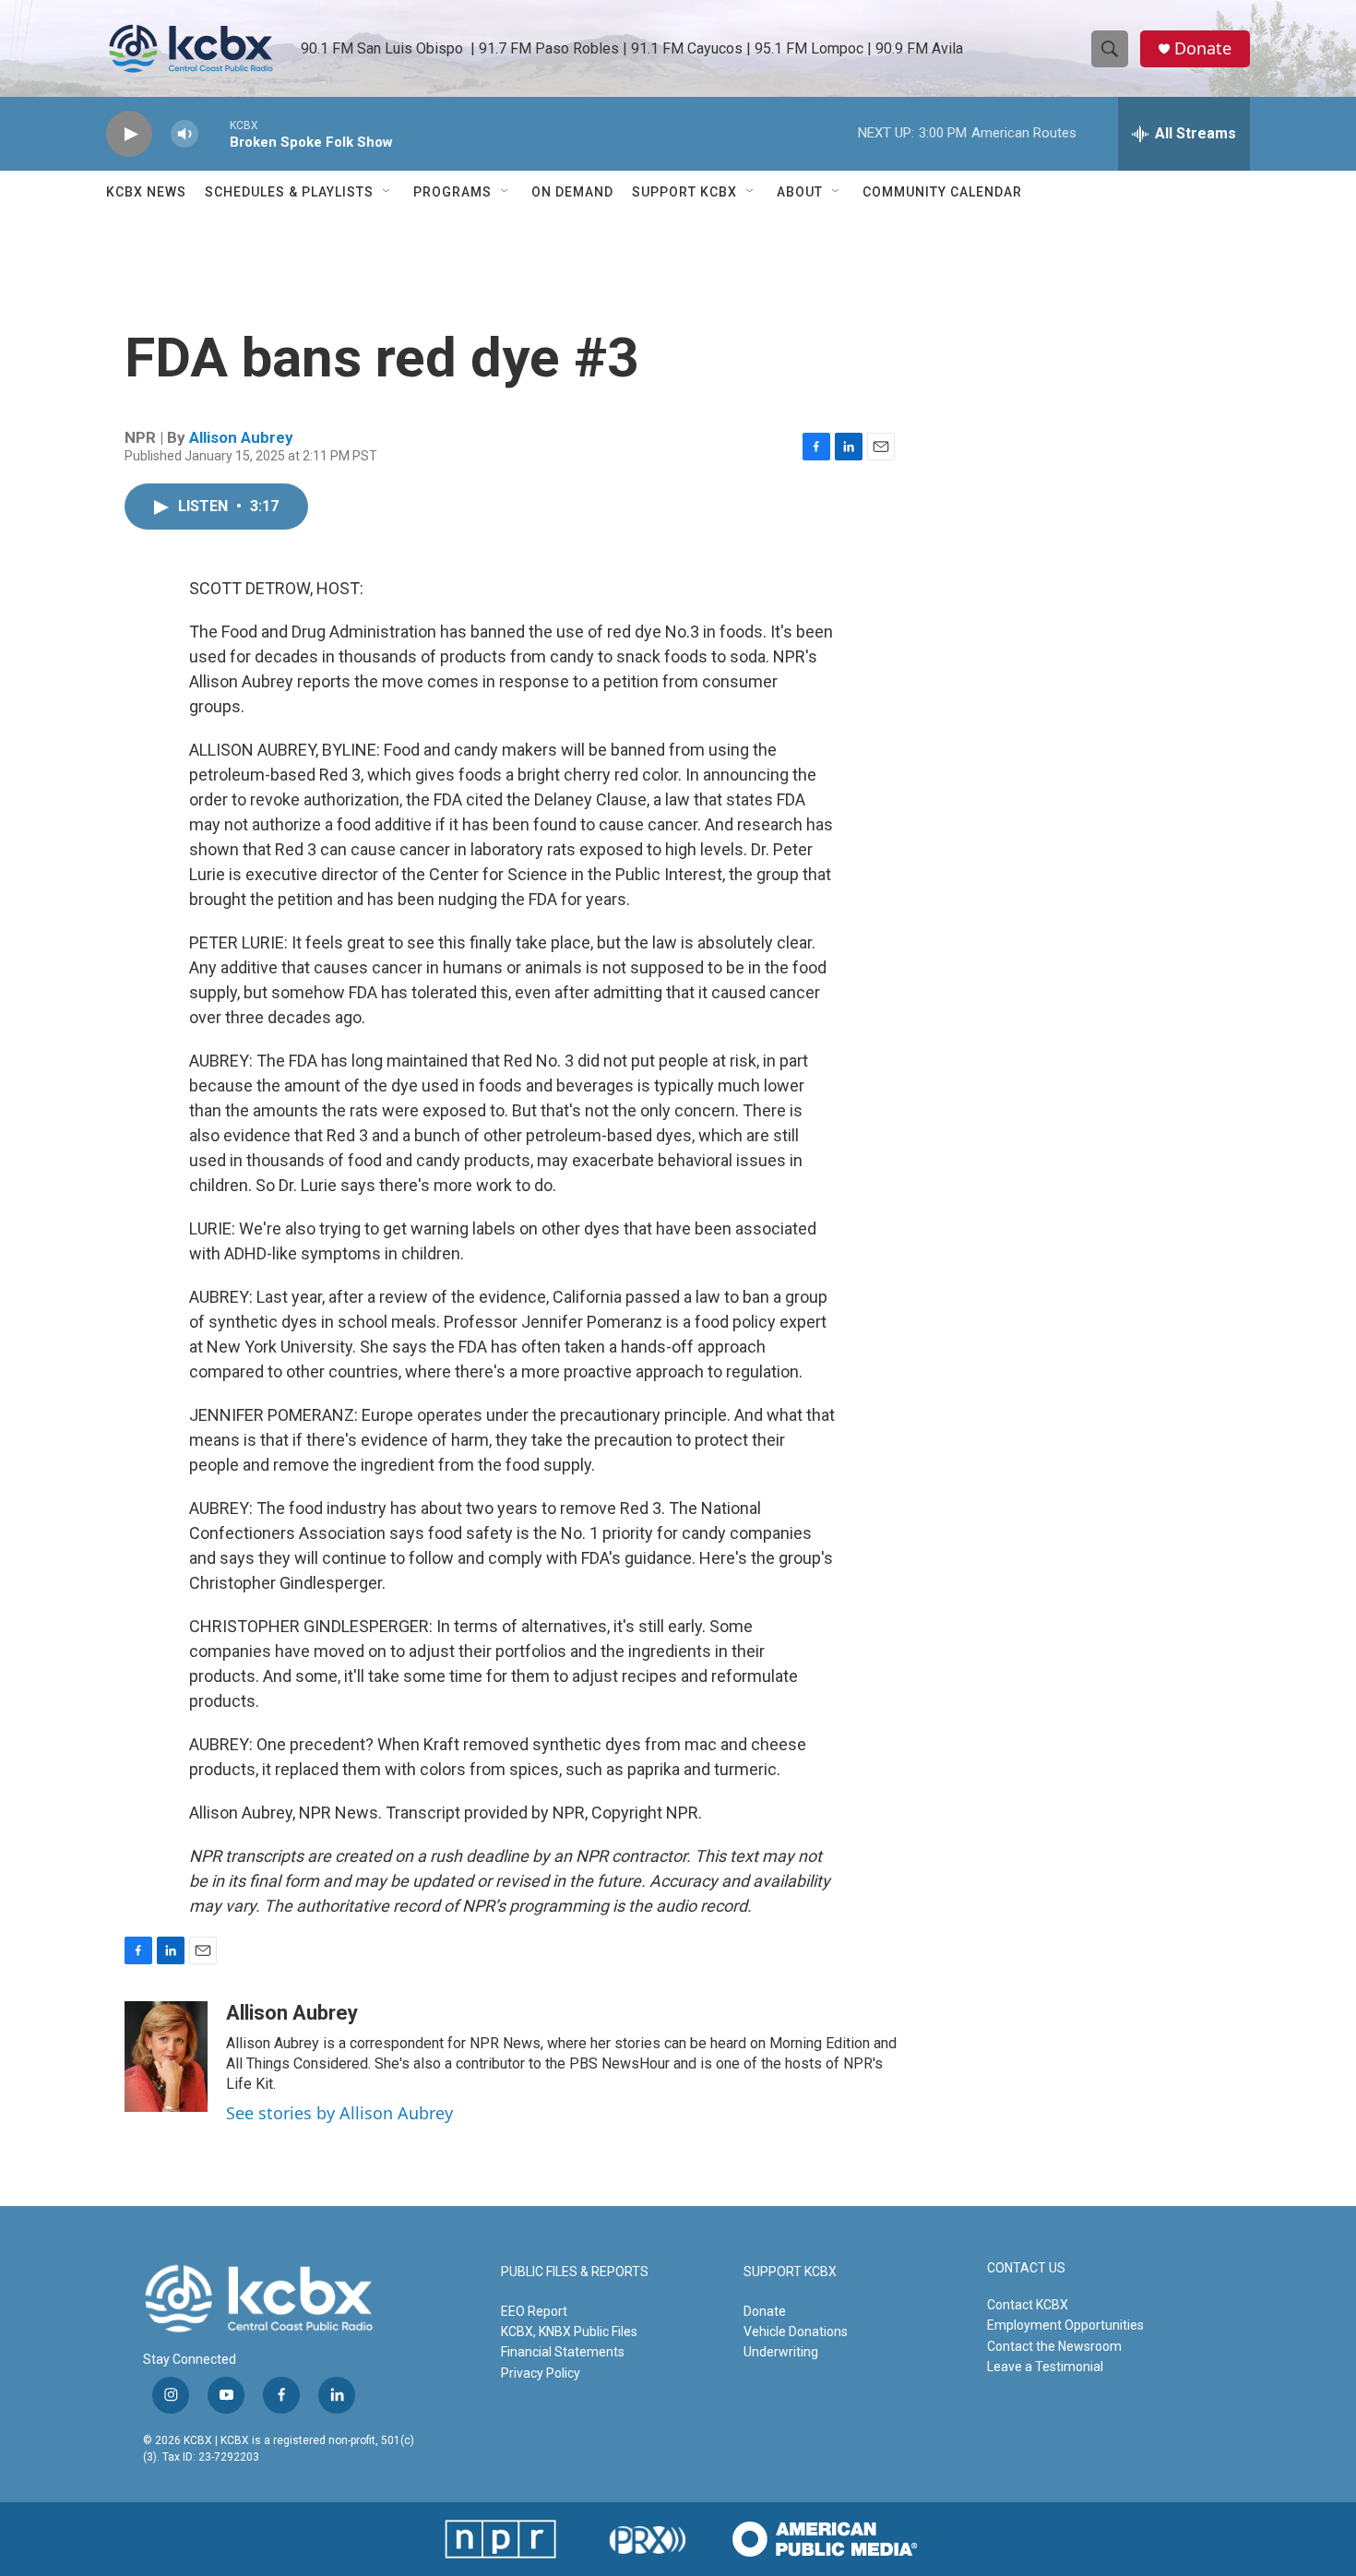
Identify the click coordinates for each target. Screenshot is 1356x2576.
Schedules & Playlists (289, 192)
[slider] (214, 133)
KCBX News (146, 192)
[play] (129, 134)
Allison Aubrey (241, 437)
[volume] (184, 134)
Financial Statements (563, 2352)
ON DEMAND (572, 192)
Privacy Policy (541, 2373)
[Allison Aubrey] (166, 2057)
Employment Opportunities (1065, 2325)
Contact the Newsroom (1054, 2346)
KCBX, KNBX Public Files (569, 2332)
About (800, 192)
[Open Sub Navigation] (387, 192)
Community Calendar (942, 192)
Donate (1203, 48)
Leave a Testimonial (1045, 2367)
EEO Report (534, 2311)
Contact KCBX (1028, 2305)
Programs (452, 192)
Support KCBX (684, 192)
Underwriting (781, 2352)
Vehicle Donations (796, 2332)
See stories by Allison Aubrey (339, 2113)
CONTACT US (1026, 2268)
